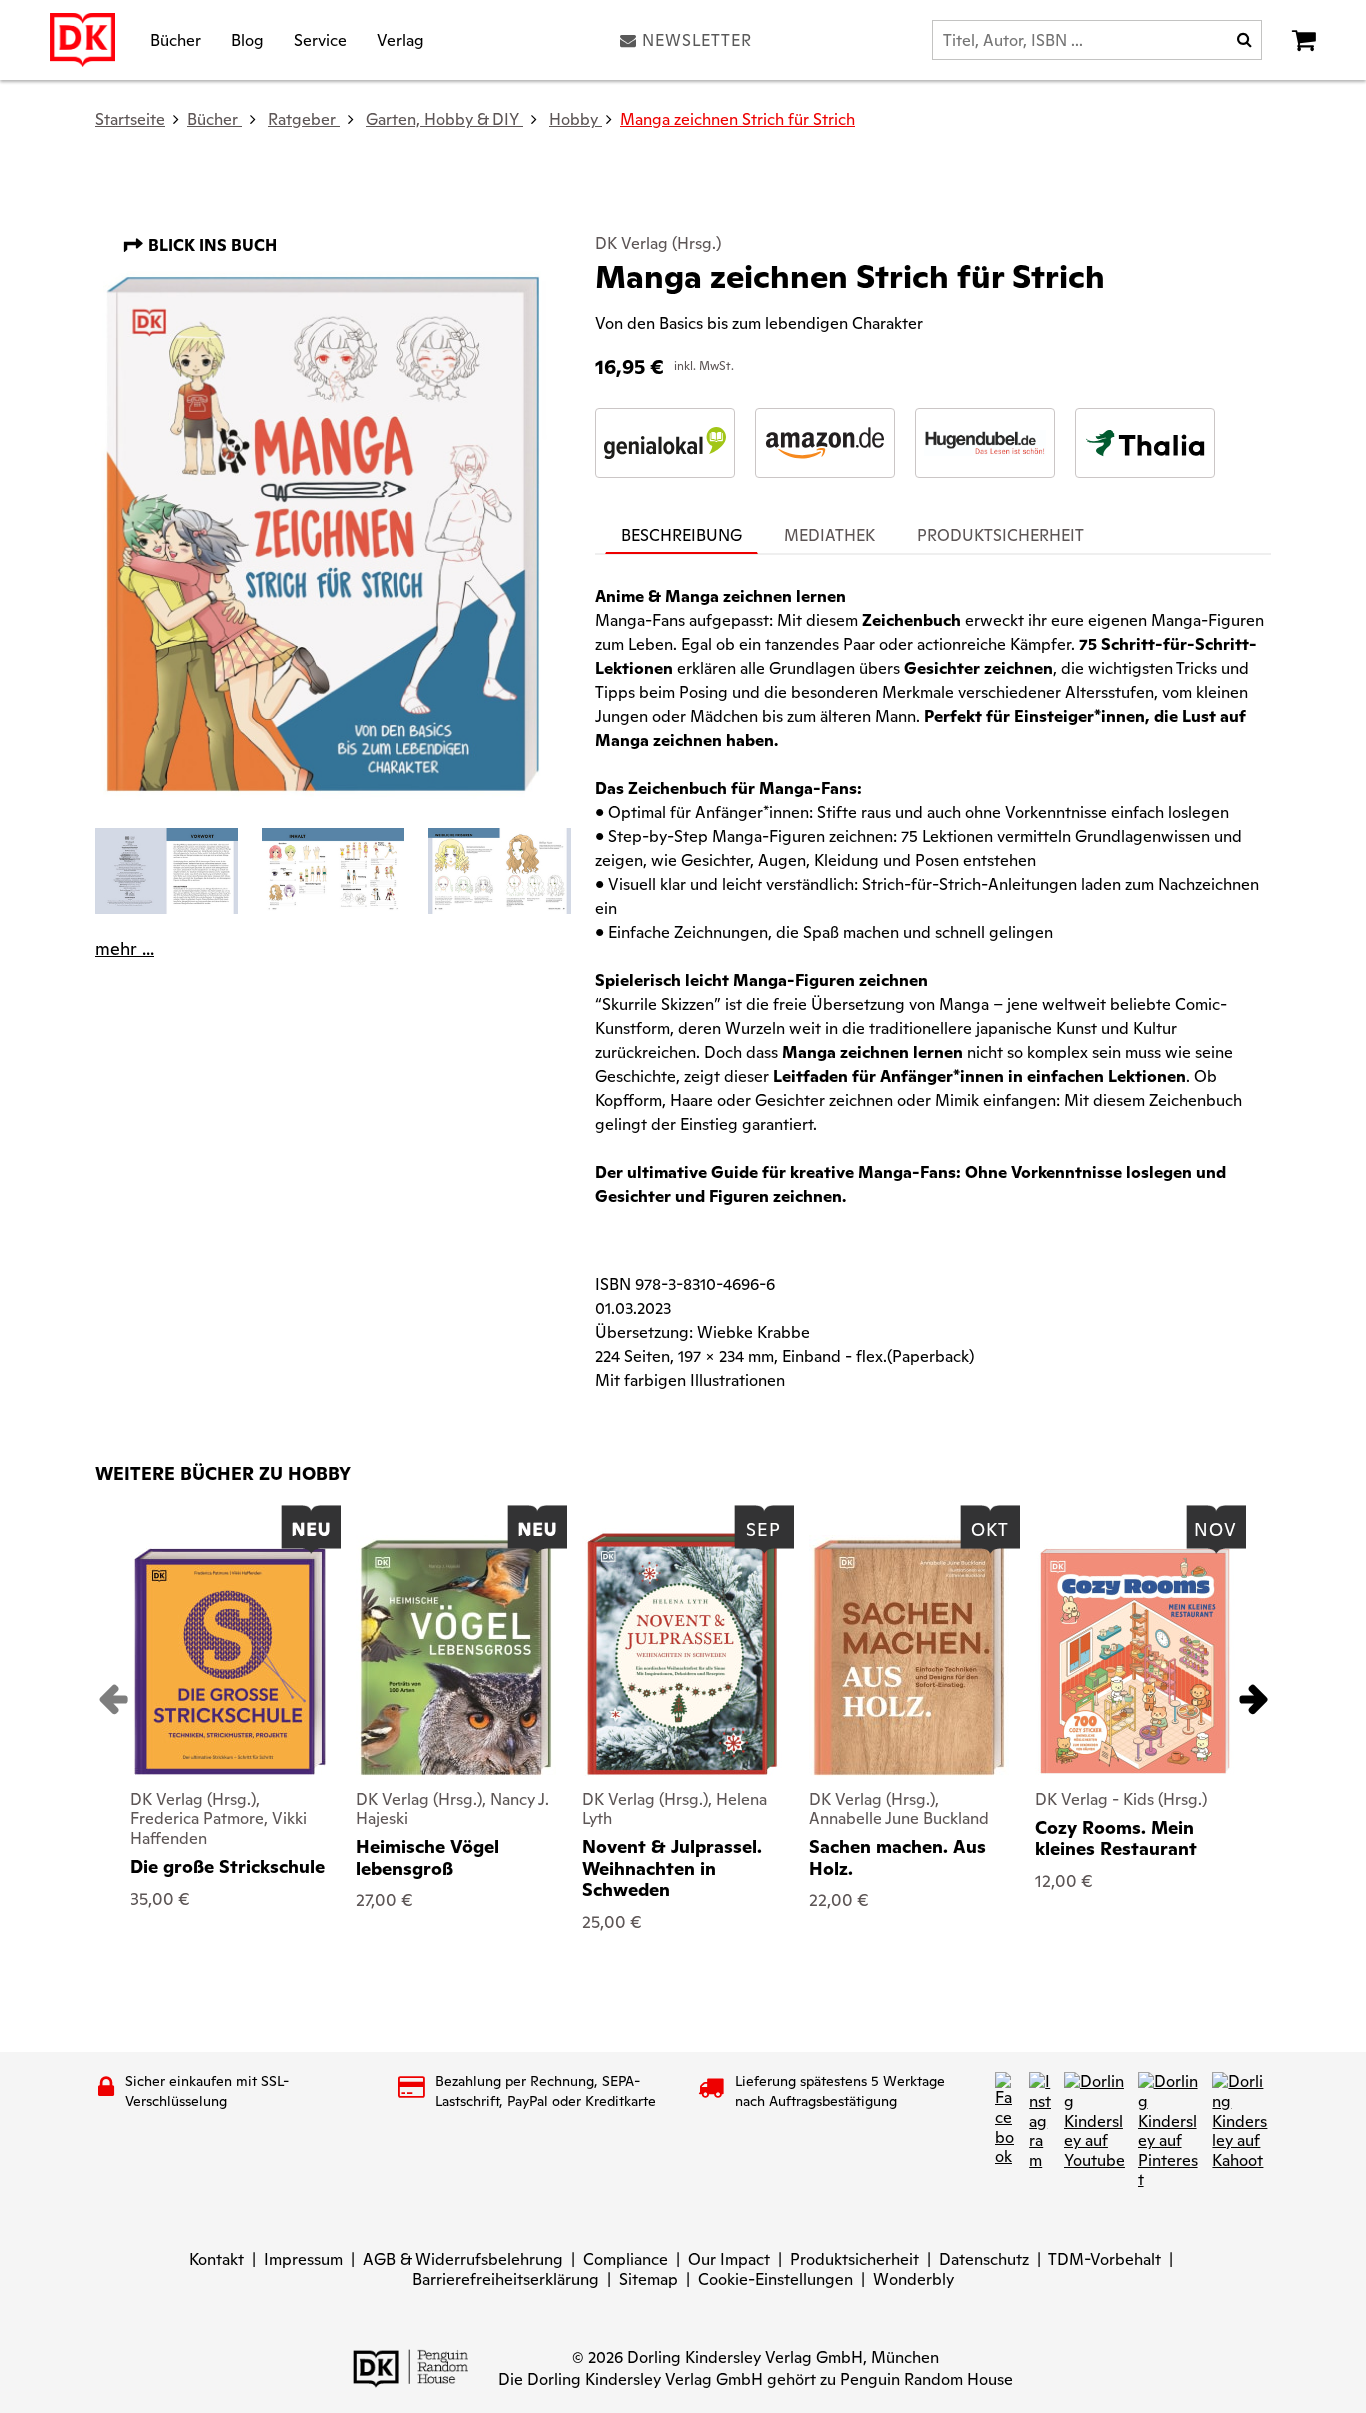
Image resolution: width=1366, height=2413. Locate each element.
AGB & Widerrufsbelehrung (463, 2259)
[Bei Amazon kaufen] (825, 443)
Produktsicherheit (854, 2259)
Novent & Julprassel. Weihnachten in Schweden (672, 1868)
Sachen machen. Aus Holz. (897, 1857)
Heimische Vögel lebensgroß (427, 1857)
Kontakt (216, 2259)
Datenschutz (984, 2259)
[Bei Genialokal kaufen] (665, 443)
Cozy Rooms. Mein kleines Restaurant (1116, 1838)
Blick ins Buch (210, 245)
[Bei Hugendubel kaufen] (985, 443)
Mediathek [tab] (829, 535)
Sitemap (648, 2279)
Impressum (303, 2259)
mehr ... (124, 949)
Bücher (175, 39)
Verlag (400, 39)
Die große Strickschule (227, 1866)
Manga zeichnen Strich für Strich (737, 119)
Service (320, 39)
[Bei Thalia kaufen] (1145, 443)
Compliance (625, 2259)
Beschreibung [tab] (681, 535)
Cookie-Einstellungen (775, 2279)
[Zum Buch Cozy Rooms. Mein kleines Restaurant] (1135, 1661)
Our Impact (729, 2259)
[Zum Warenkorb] (1304, 40)
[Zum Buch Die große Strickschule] (230, 1661)
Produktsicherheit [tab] (1000, 535)
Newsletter (697, 40)
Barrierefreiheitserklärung (505, 2279)
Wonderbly (913, 2279)
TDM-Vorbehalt (1104, 2259)
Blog (247, 39)
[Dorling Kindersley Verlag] (82, 40)
